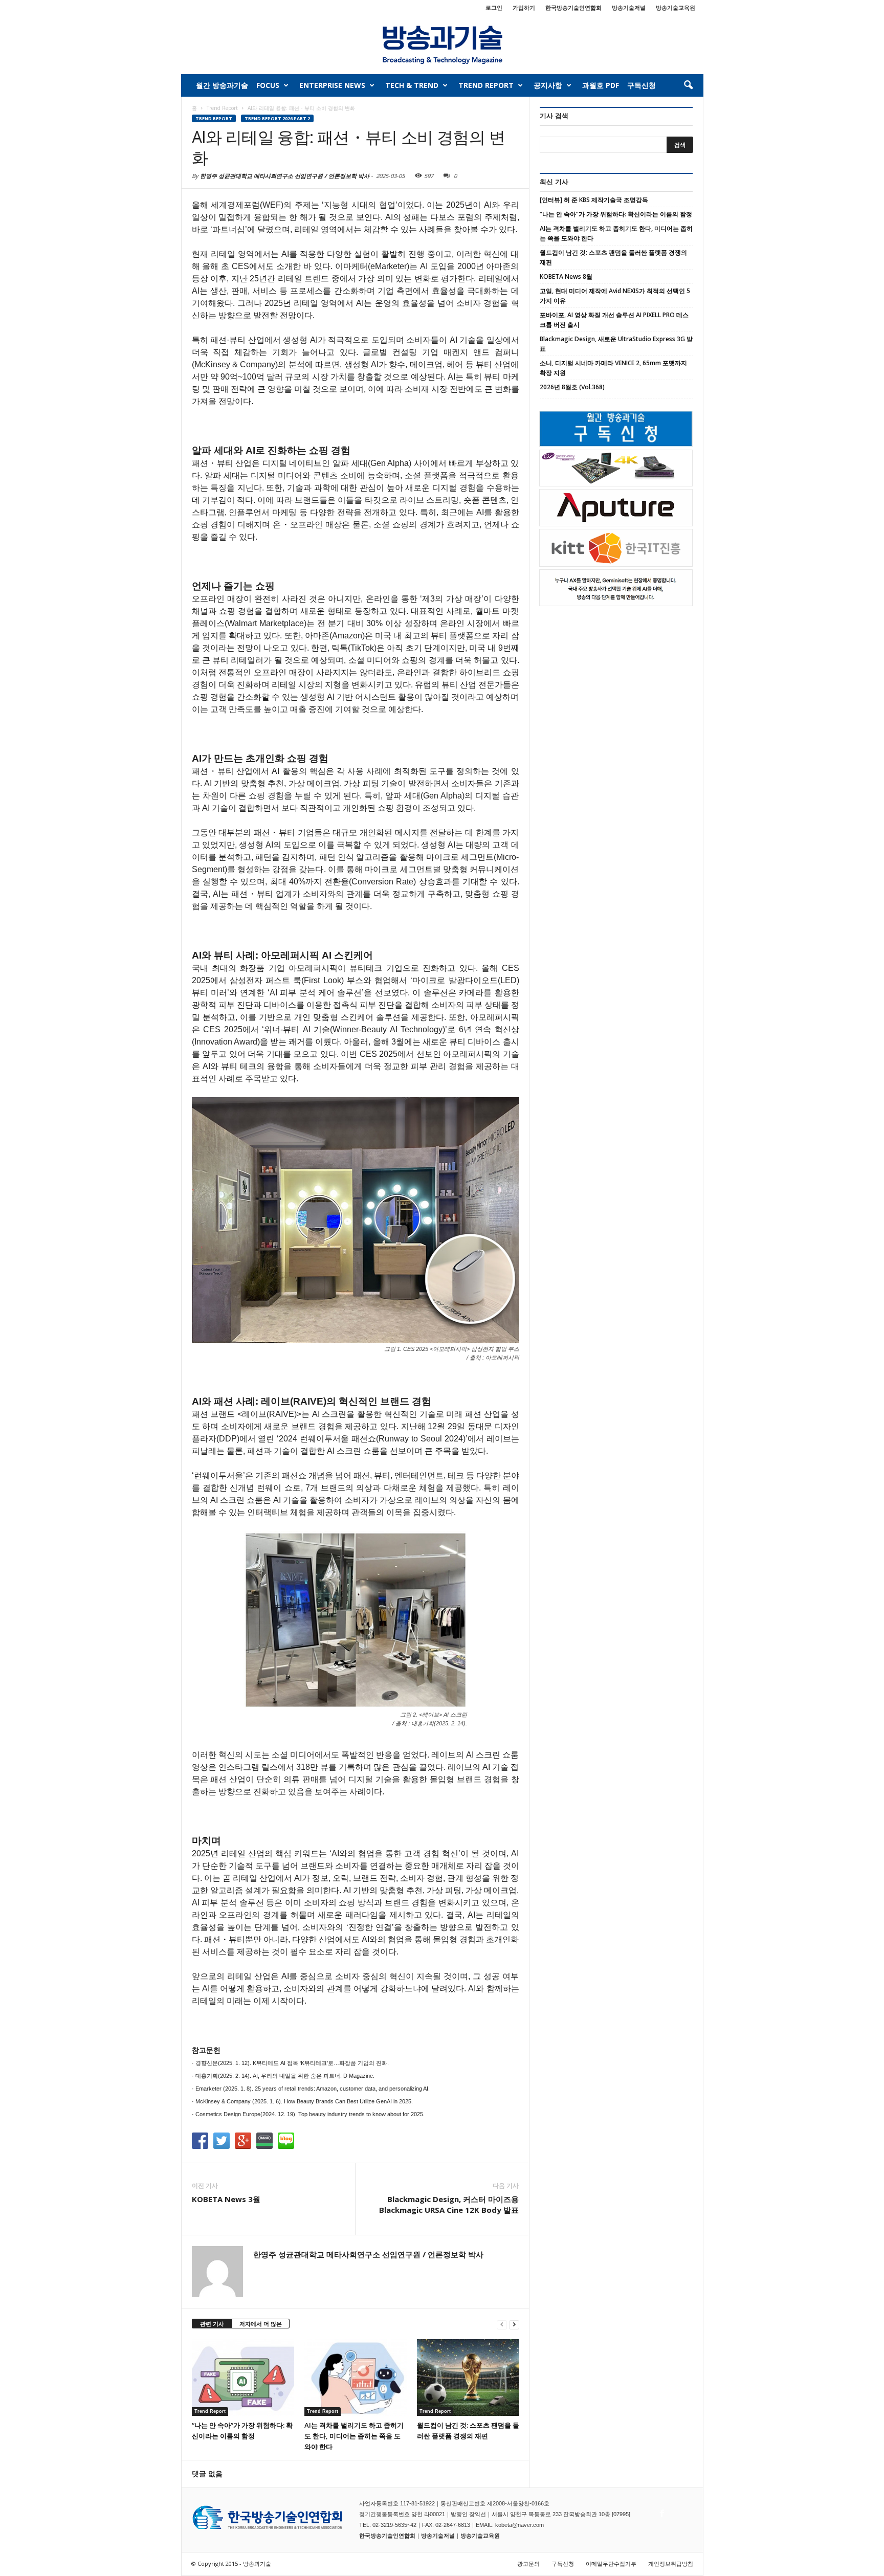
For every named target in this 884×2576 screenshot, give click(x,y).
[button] (688, 85)
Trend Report (486, 85)
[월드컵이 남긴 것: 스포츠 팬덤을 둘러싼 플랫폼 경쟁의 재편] (468, 2378)
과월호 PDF (601, 85)
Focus (268, 85)
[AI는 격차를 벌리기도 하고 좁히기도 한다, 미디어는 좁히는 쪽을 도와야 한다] (356, 2378)
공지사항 (548, 85)
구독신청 (642, 85)
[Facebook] (661, 2511)
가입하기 (524, 7)
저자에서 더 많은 (261, 2324)
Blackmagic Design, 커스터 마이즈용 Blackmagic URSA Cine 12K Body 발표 (449, 2204)
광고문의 (528, 2563)
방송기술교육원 (676, 7)
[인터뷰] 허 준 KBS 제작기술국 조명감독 (594, 200)
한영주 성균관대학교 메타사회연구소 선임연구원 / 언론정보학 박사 (285, 176)
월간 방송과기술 (222, 85)
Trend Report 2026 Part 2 (277, 118)
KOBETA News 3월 (226, 2199)
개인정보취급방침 (671, 2563)
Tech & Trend (412, 85)
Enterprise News (332, 85)
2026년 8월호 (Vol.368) (572, 387)
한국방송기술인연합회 (573, 7)
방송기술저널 (629, 7)
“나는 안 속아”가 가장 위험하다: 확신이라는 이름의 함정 (616, 214)
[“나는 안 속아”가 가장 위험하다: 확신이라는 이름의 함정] (243, 2378)
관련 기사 (212, 2324)
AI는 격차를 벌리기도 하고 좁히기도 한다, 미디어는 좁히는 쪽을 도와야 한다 (354, 2436)
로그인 (494, 7)
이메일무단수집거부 (611, 2563)
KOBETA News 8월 (566, 276)
